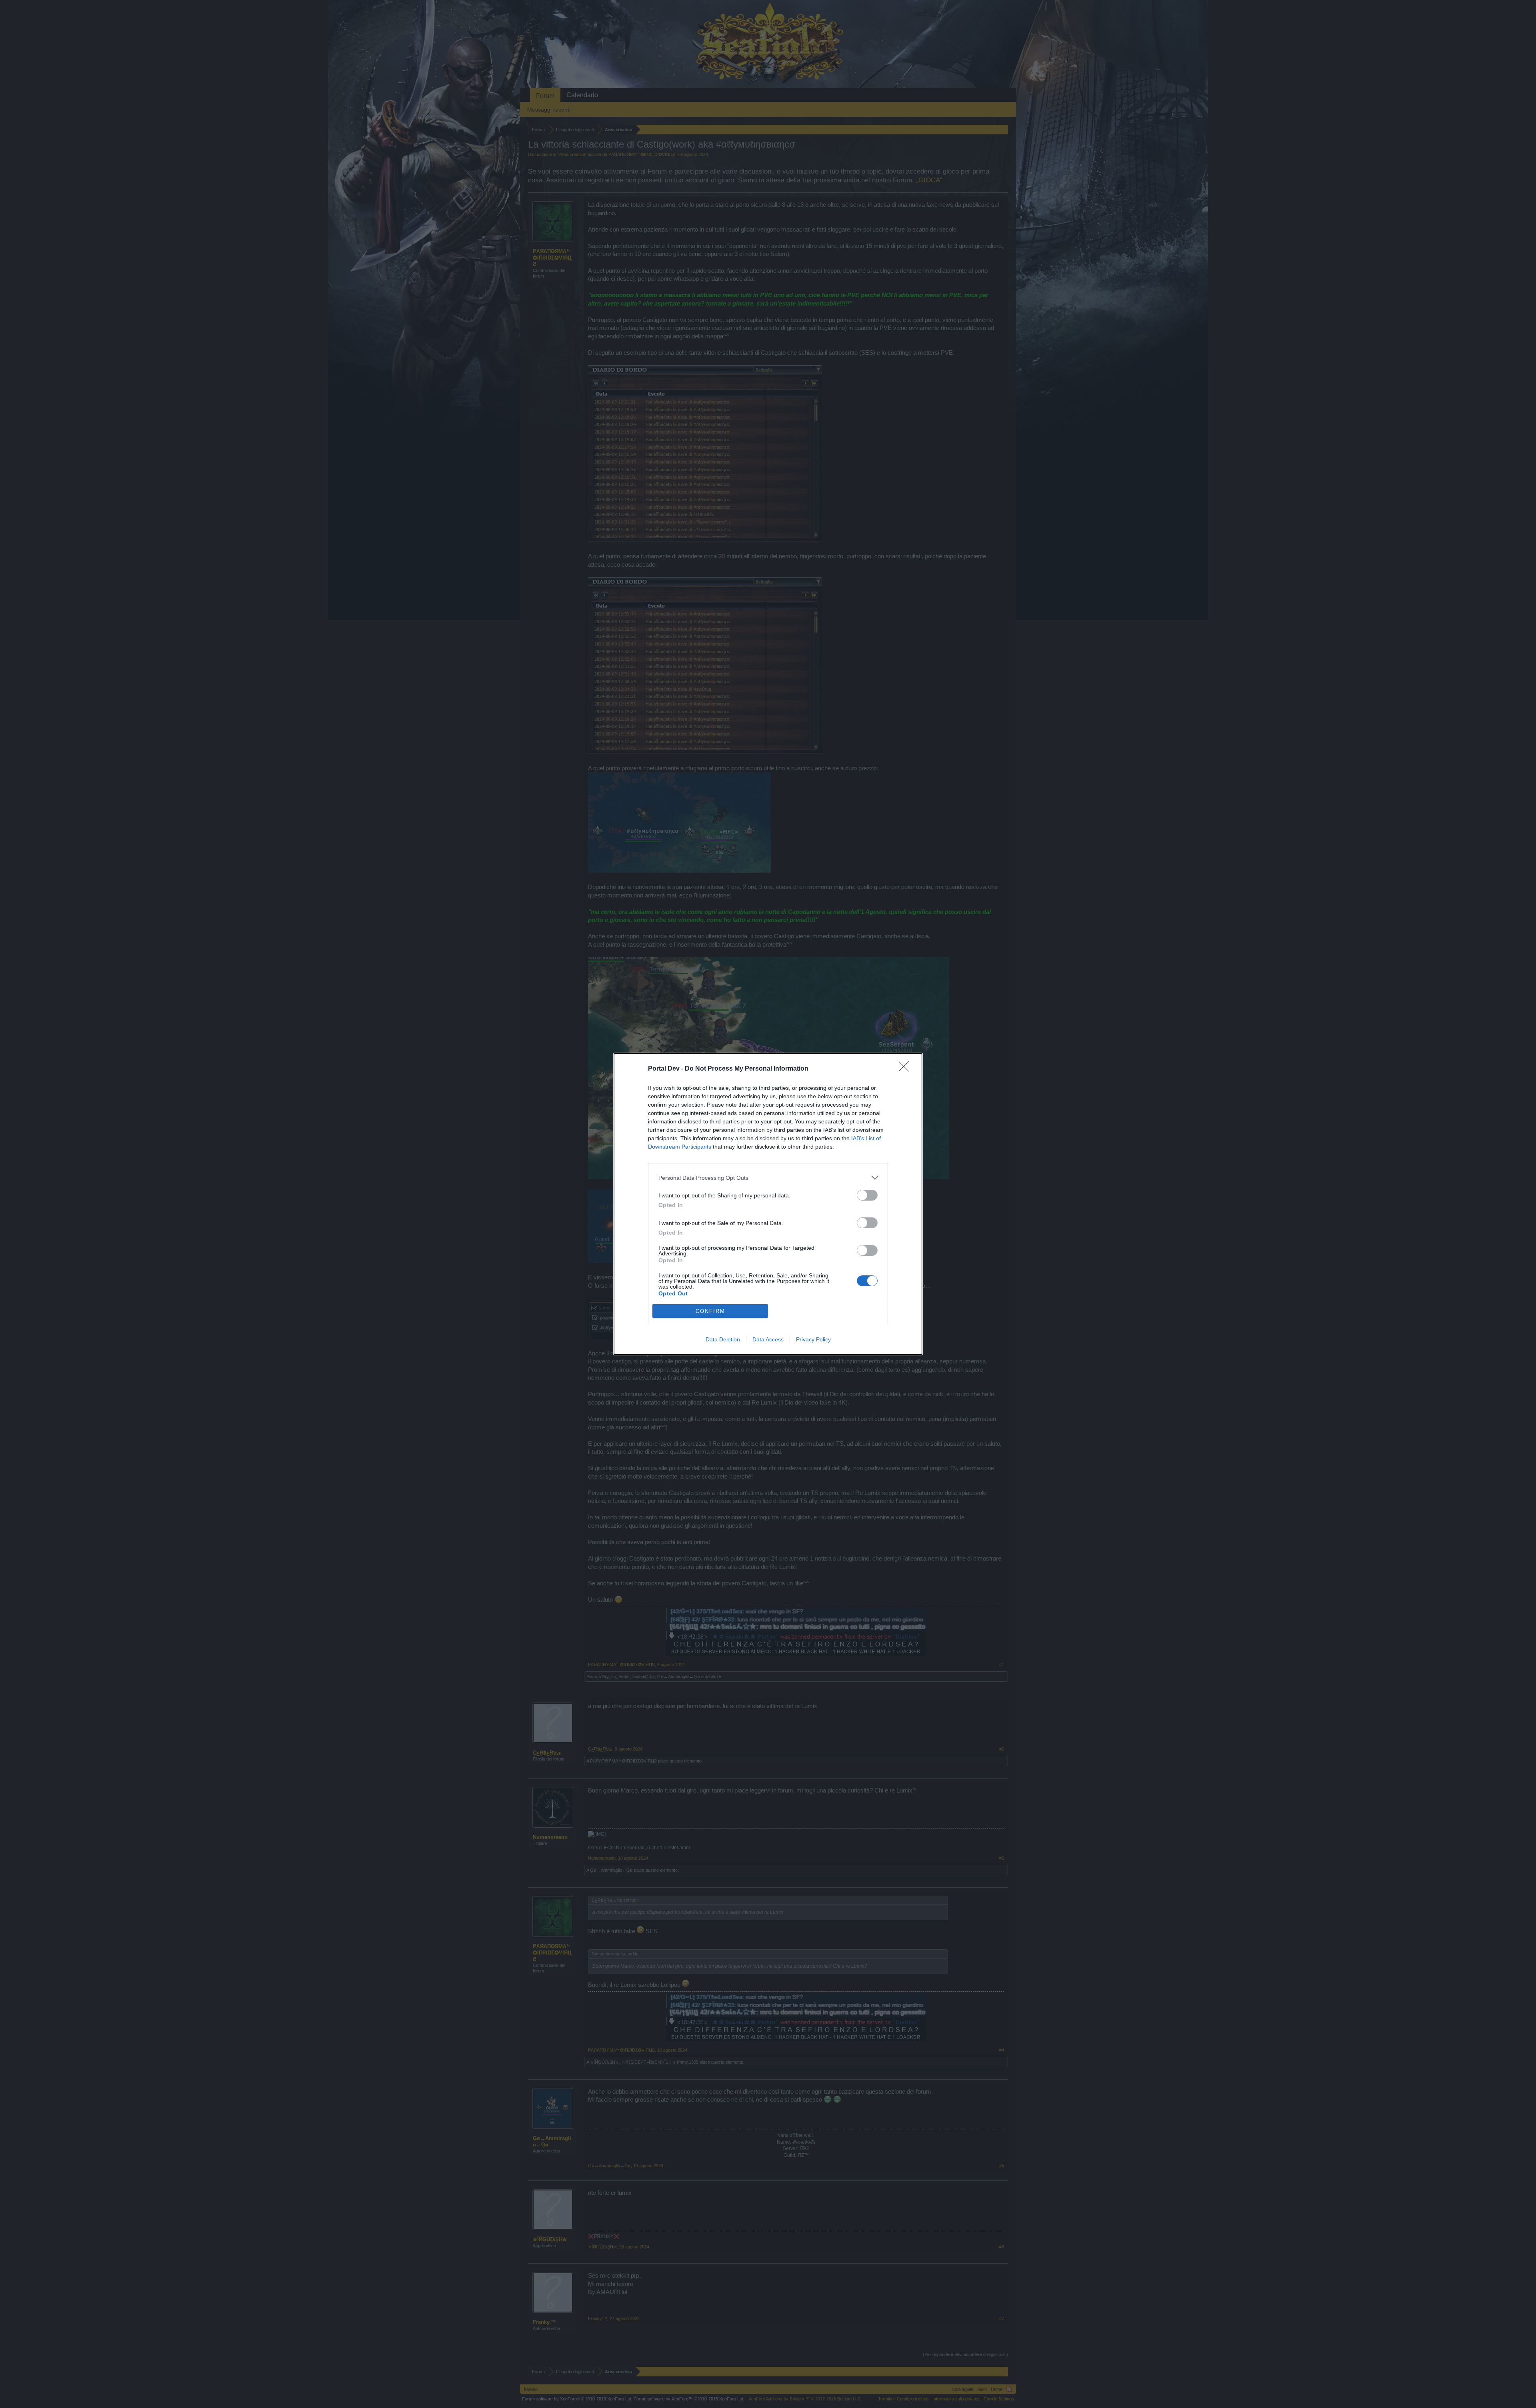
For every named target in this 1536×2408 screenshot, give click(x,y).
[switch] (867, 1195)
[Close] (906, 1069)
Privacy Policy (813, 1339)
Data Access (768, 1339)
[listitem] (768, 1178)
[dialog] (768, 1204)
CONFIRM (710, 1311)
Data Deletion (723, 1339)
